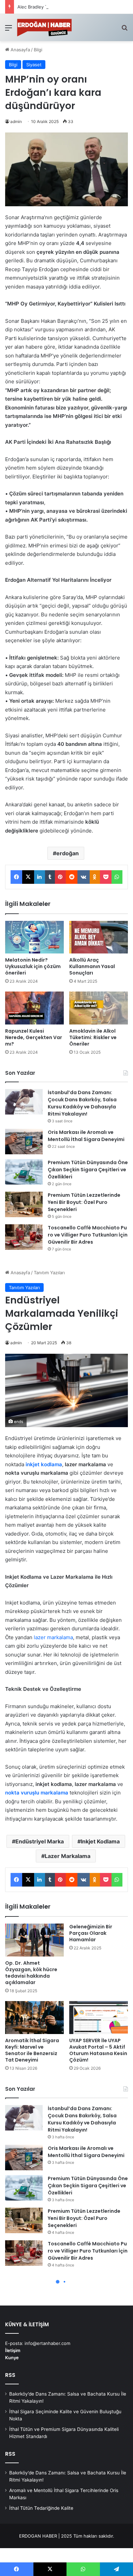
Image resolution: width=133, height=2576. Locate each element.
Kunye (12, 2358)
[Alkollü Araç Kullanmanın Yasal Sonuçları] (99, 937)
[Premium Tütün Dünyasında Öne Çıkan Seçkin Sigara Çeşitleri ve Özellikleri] (24, 1172)
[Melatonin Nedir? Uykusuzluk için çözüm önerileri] (34, 937)
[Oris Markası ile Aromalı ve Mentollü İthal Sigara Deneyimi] (24, 1142)
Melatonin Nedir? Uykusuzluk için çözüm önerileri (33, 966)
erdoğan (68, 853)
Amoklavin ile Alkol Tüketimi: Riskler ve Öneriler (93, 1037)
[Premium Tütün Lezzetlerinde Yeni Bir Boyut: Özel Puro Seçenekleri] (24, 1204)
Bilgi (38, 50)
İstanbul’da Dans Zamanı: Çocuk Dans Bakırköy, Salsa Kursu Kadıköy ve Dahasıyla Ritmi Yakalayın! (82, 1103)
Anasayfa (20, 50)
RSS (10, 2375)
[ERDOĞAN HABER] (44, 28)
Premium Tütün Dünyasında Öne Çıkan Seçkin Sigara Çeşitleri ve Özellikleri (88, 1170)
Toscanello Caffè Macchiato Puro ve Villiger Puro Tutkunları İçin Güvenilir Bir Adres (88, 1235)
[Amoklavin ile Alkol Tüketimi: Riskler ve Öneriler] (99, 1008)
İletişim (13, 2350)
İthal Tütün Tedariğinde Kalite (41, 2508)
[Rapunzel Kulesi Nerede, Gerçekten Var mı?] (34, 1008)
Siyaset (34, 65)
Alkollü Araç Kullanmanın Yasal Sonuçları (92, 966)
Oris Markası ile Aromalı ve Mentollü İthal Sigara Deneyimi (86, 1136)
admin (16, 121)
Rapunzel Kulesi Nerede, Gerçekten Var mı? (34, 1037)
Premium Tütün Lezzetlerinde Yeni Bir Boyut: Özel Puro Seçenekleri (84, 1202)
